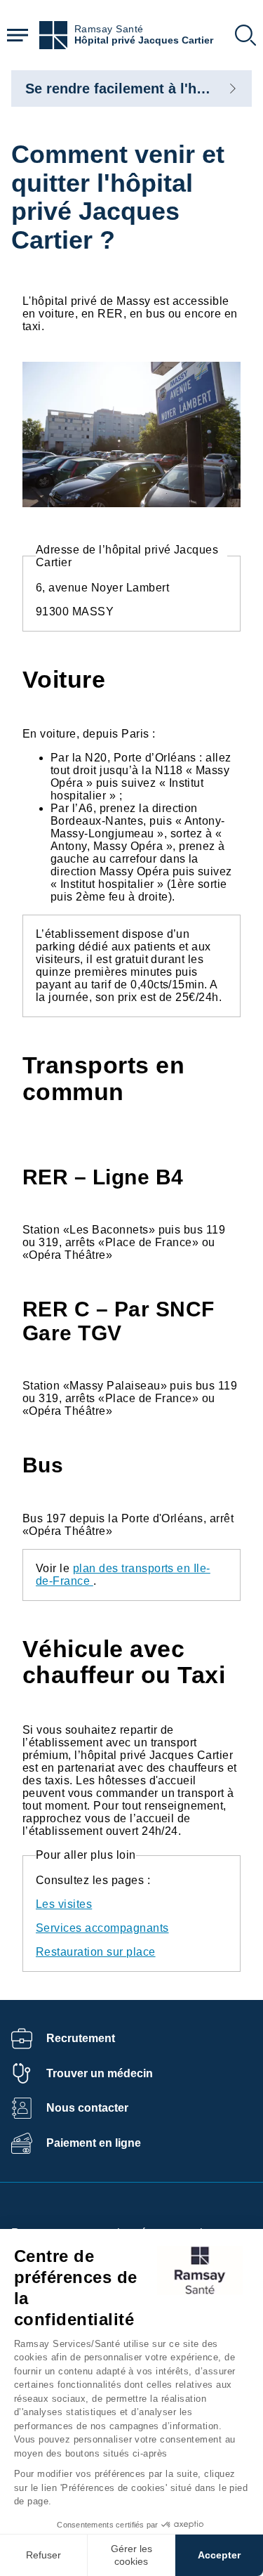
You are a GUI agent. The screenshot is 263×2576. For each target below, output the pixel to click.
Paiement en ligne (94, 2143)
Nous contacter (87, 2108)
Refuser (43, 2555)
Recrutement (81, 2038)
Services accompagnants (102, 1928)
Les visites (64, 1904)
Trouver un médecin (100, 2073)
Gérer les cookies (131, 2555)
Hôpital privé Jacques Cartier (144, 40)
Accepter (219, 2555)
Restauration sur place (96, 1952)
